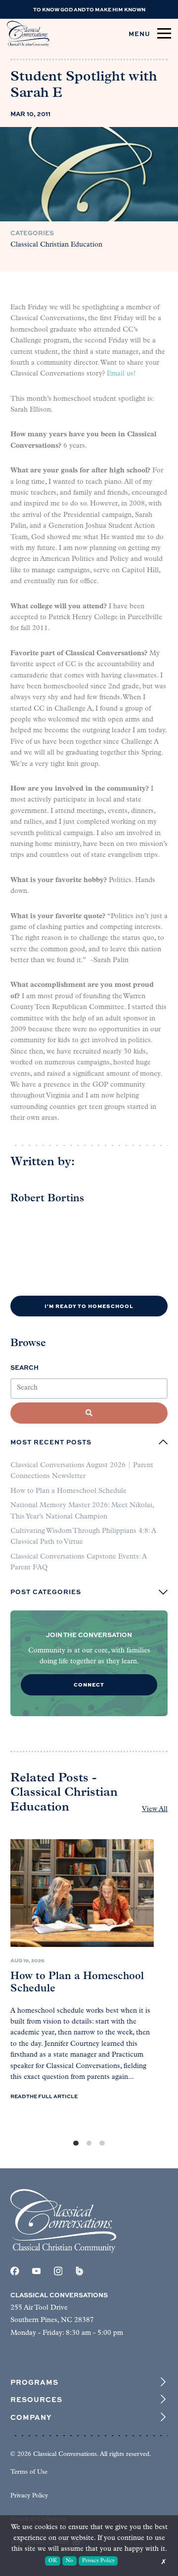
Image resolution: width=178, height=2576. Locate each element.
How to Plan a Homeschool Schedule (68, 1491)
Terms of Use (29, 2472)
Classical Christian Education (56, 245)
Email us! (121, 374)
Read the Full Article (44, 2096)
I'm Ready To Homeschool (89, 1306)
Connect (89, 1684)
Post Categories (46, 1592)
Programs (34, 2382)
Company (31, 2417)
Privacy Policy (29, 2496)
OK (53, 2561)
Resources (36, 2399)
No (69, 2561)
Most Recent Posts (51, 1442)
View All (155, 1809)
